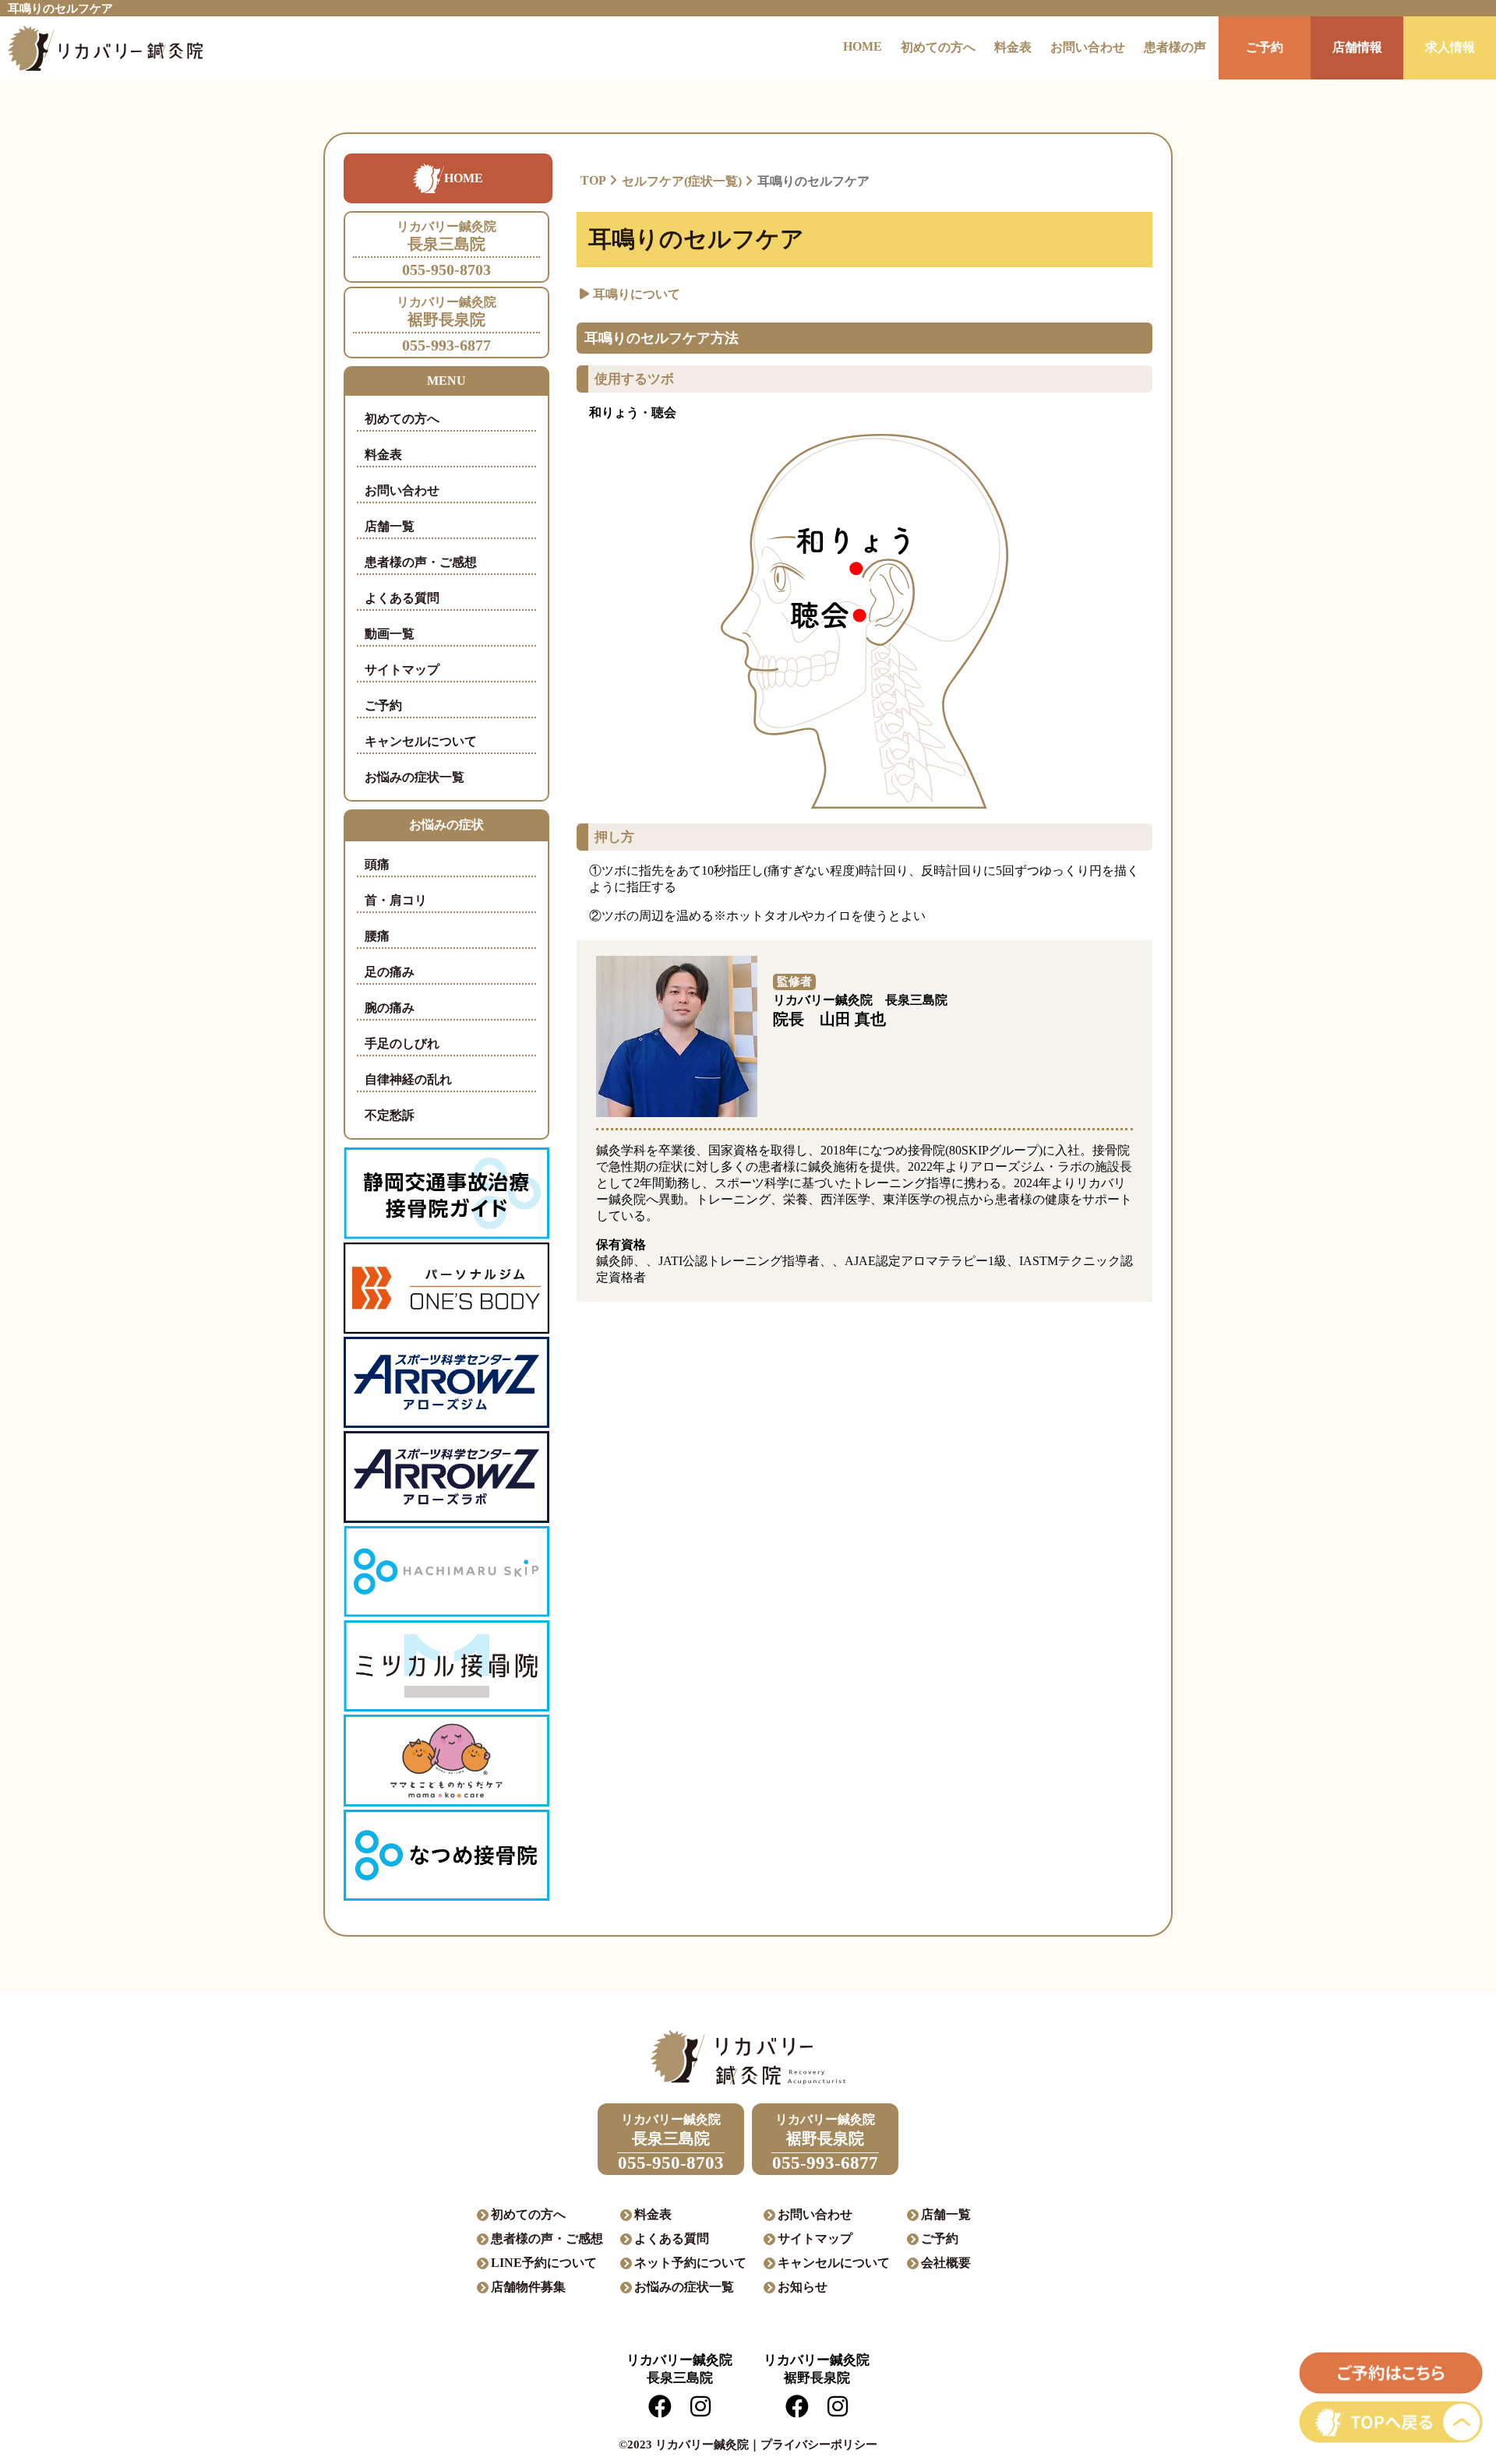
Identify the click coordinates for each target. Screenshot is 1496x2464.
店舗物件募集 (528, 2287)
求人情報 (1450, 47)
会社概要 (946, 2263)
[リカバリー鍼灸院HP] (101, 48)
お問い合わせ (1088, 47)
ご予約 (1265, 47)
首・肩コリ (396, 900)
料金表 (1013, 47)
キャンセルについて (421, 741)
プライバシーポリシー (819, 2445)
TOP (593, 180)
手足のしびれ (402, 1043)
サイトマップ (402, 670)
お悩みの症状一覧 (415, 777)
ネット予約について (690, 2263)
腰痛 (377, 936)
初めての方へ (938, 47)
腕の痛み (390, 1008)
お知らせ (803, 2287)
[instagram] (700, 2411)
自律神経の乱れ (408, 1079)
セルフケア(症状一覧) (682, 181)
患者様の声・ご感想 (421, 562)
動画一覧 (390, 634)
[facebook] (660, 2411)
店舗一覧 (390, 526)
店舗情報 (1357, 47)
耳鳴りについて (637, 294)
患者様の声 (1175, 47)
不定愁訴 (390, 1115)
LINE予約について (544, 2263)
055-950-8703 (446, 249)
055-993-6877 (446, 324)
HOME (863, 46)
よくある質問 (402, 598)
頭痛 (377, 864)
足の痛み (390, 972)
